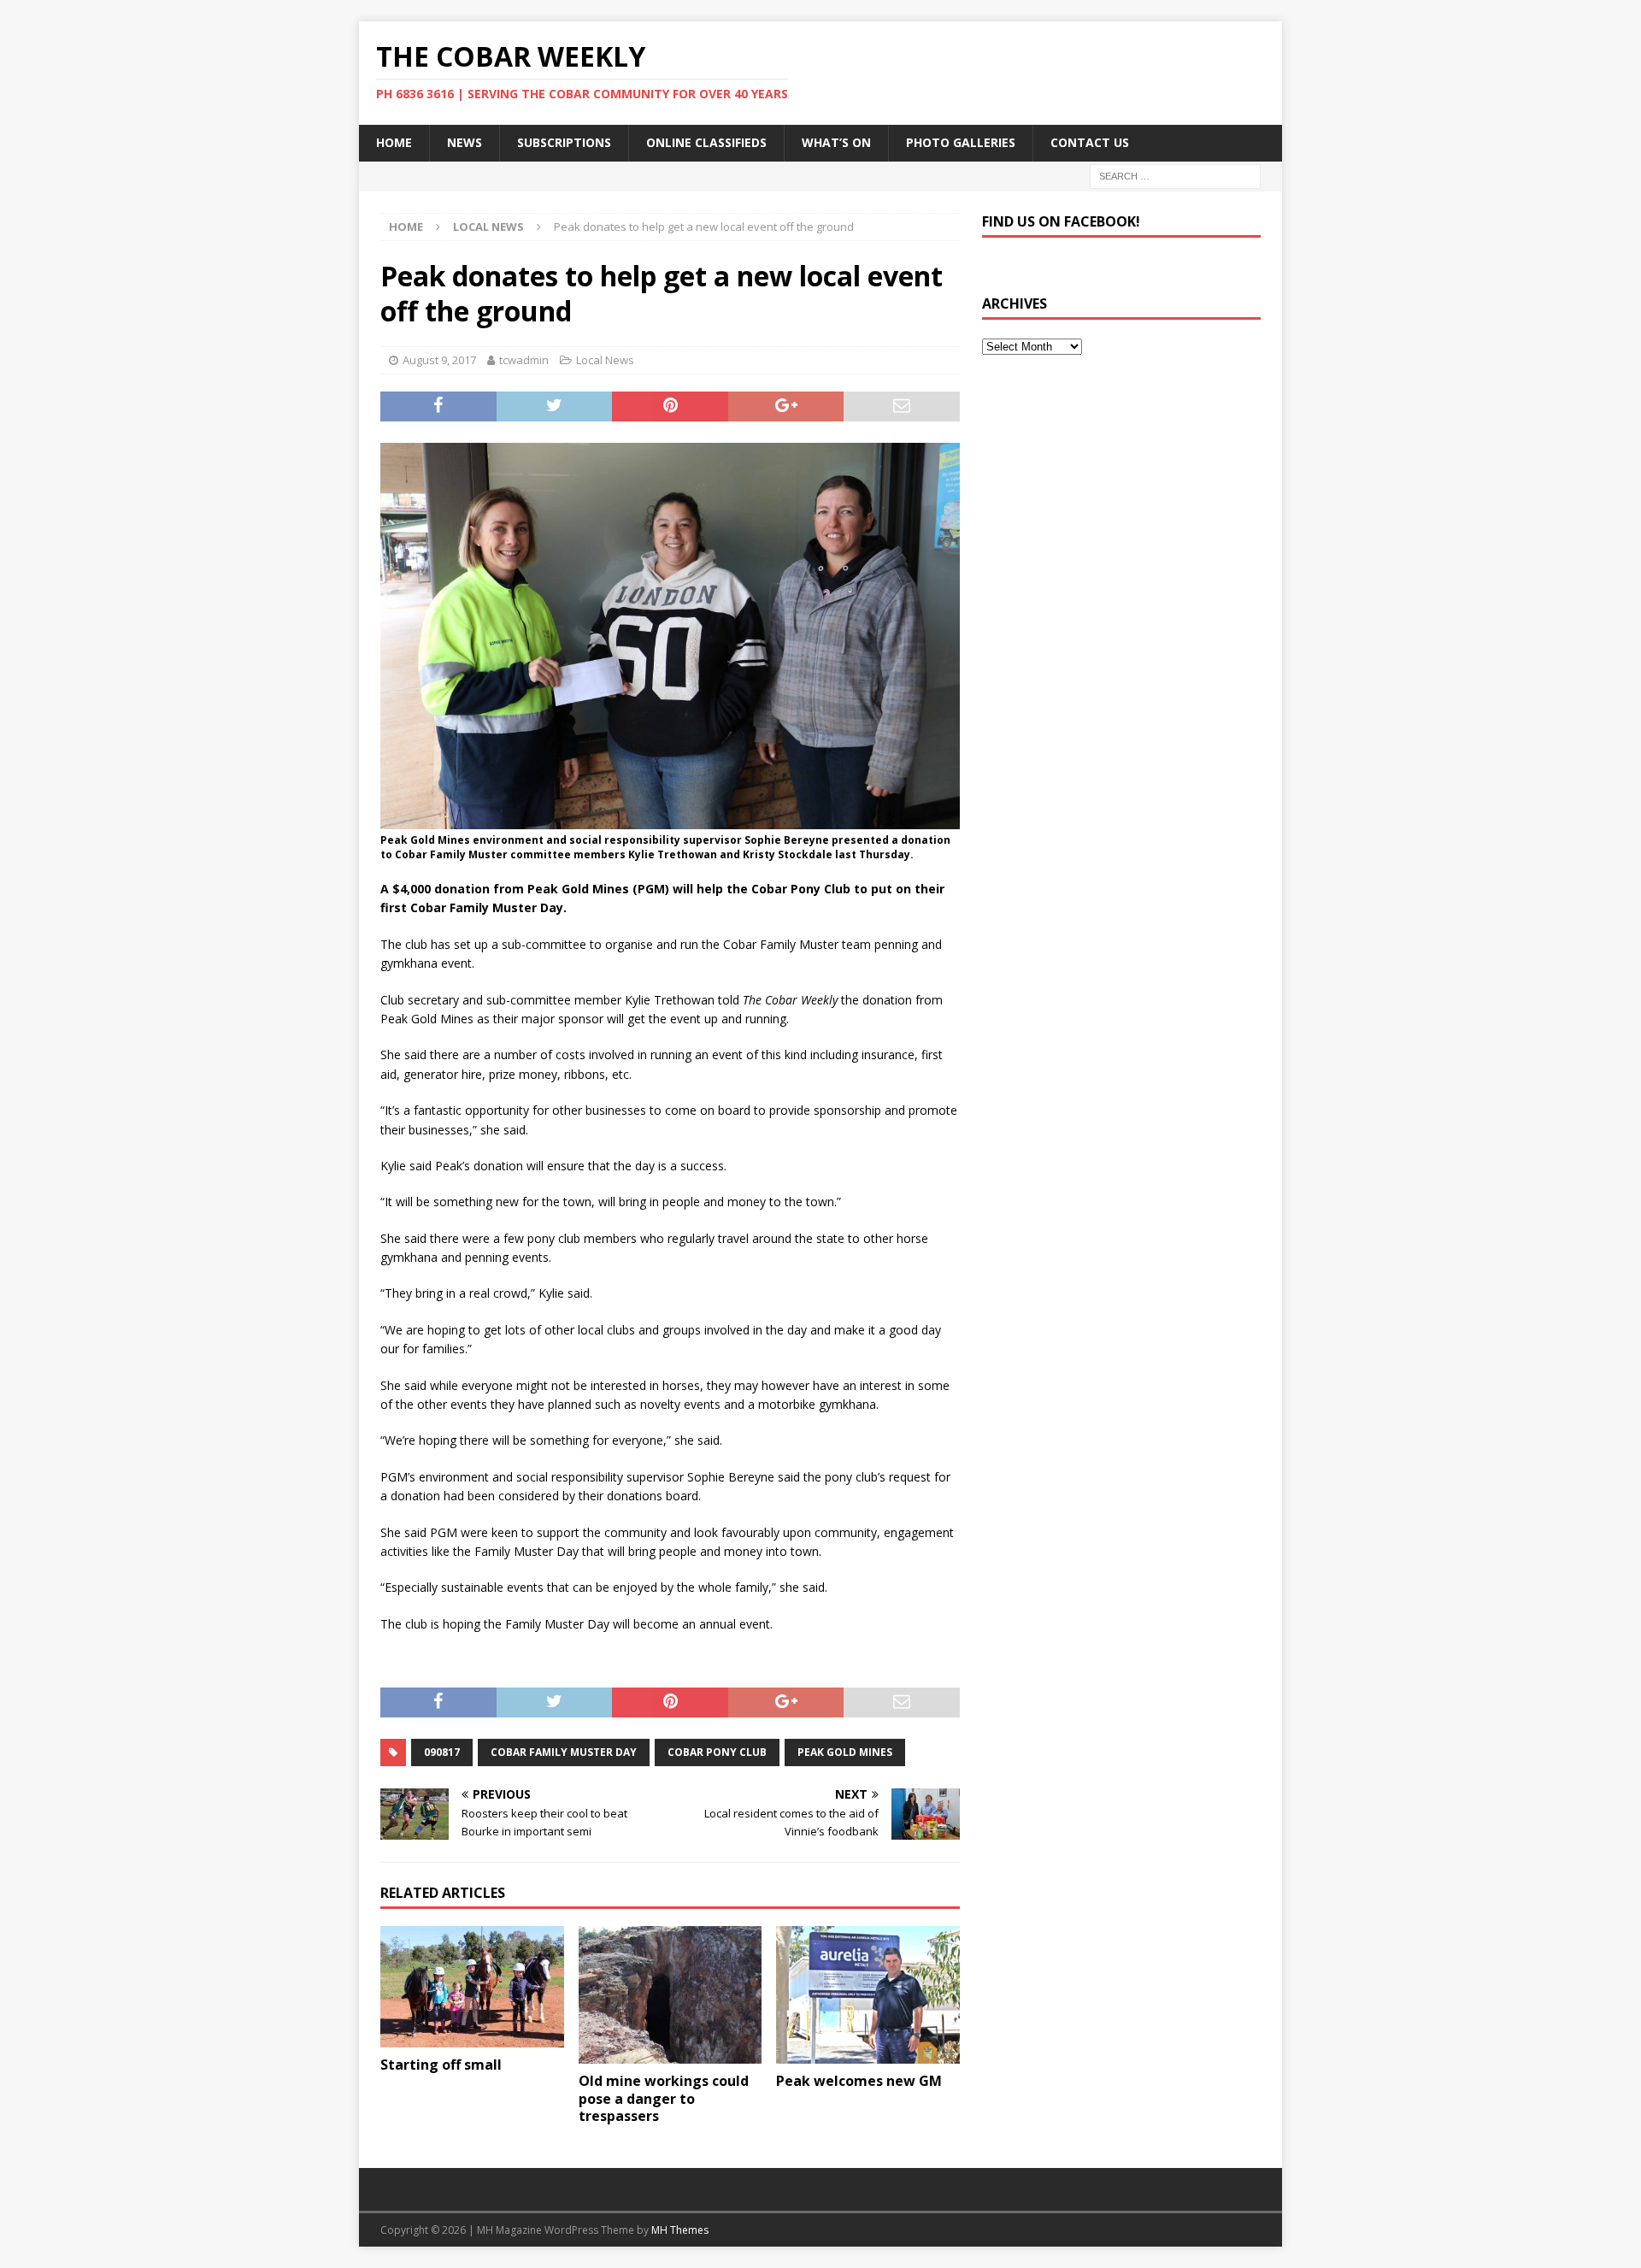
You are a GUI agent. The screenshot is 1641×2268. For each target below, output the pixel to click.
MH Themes (680, 2230)
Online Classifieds (706, 142)
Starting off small (441, 2065)
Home (394, 142)
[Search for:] (1175, 175)
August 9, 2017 (439, 360)
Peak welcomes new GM (859, 2081)
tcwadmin (524, 360)
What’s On (836, 142)
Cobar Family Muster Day (564, 1752)
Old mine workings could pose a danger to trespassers (664, 2099)
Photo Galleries (961, 142)
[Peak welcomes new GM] (868, 1995)
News (465, 142)
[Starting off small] (472, 1987)
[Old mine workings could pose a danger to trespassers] (671, 1995)
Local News (605, 360)
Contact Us (1090, 142)
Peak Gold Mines (845, 1752)
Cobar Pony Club (717, 1752)
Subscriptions (564, 142)
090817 (442, 1752)
